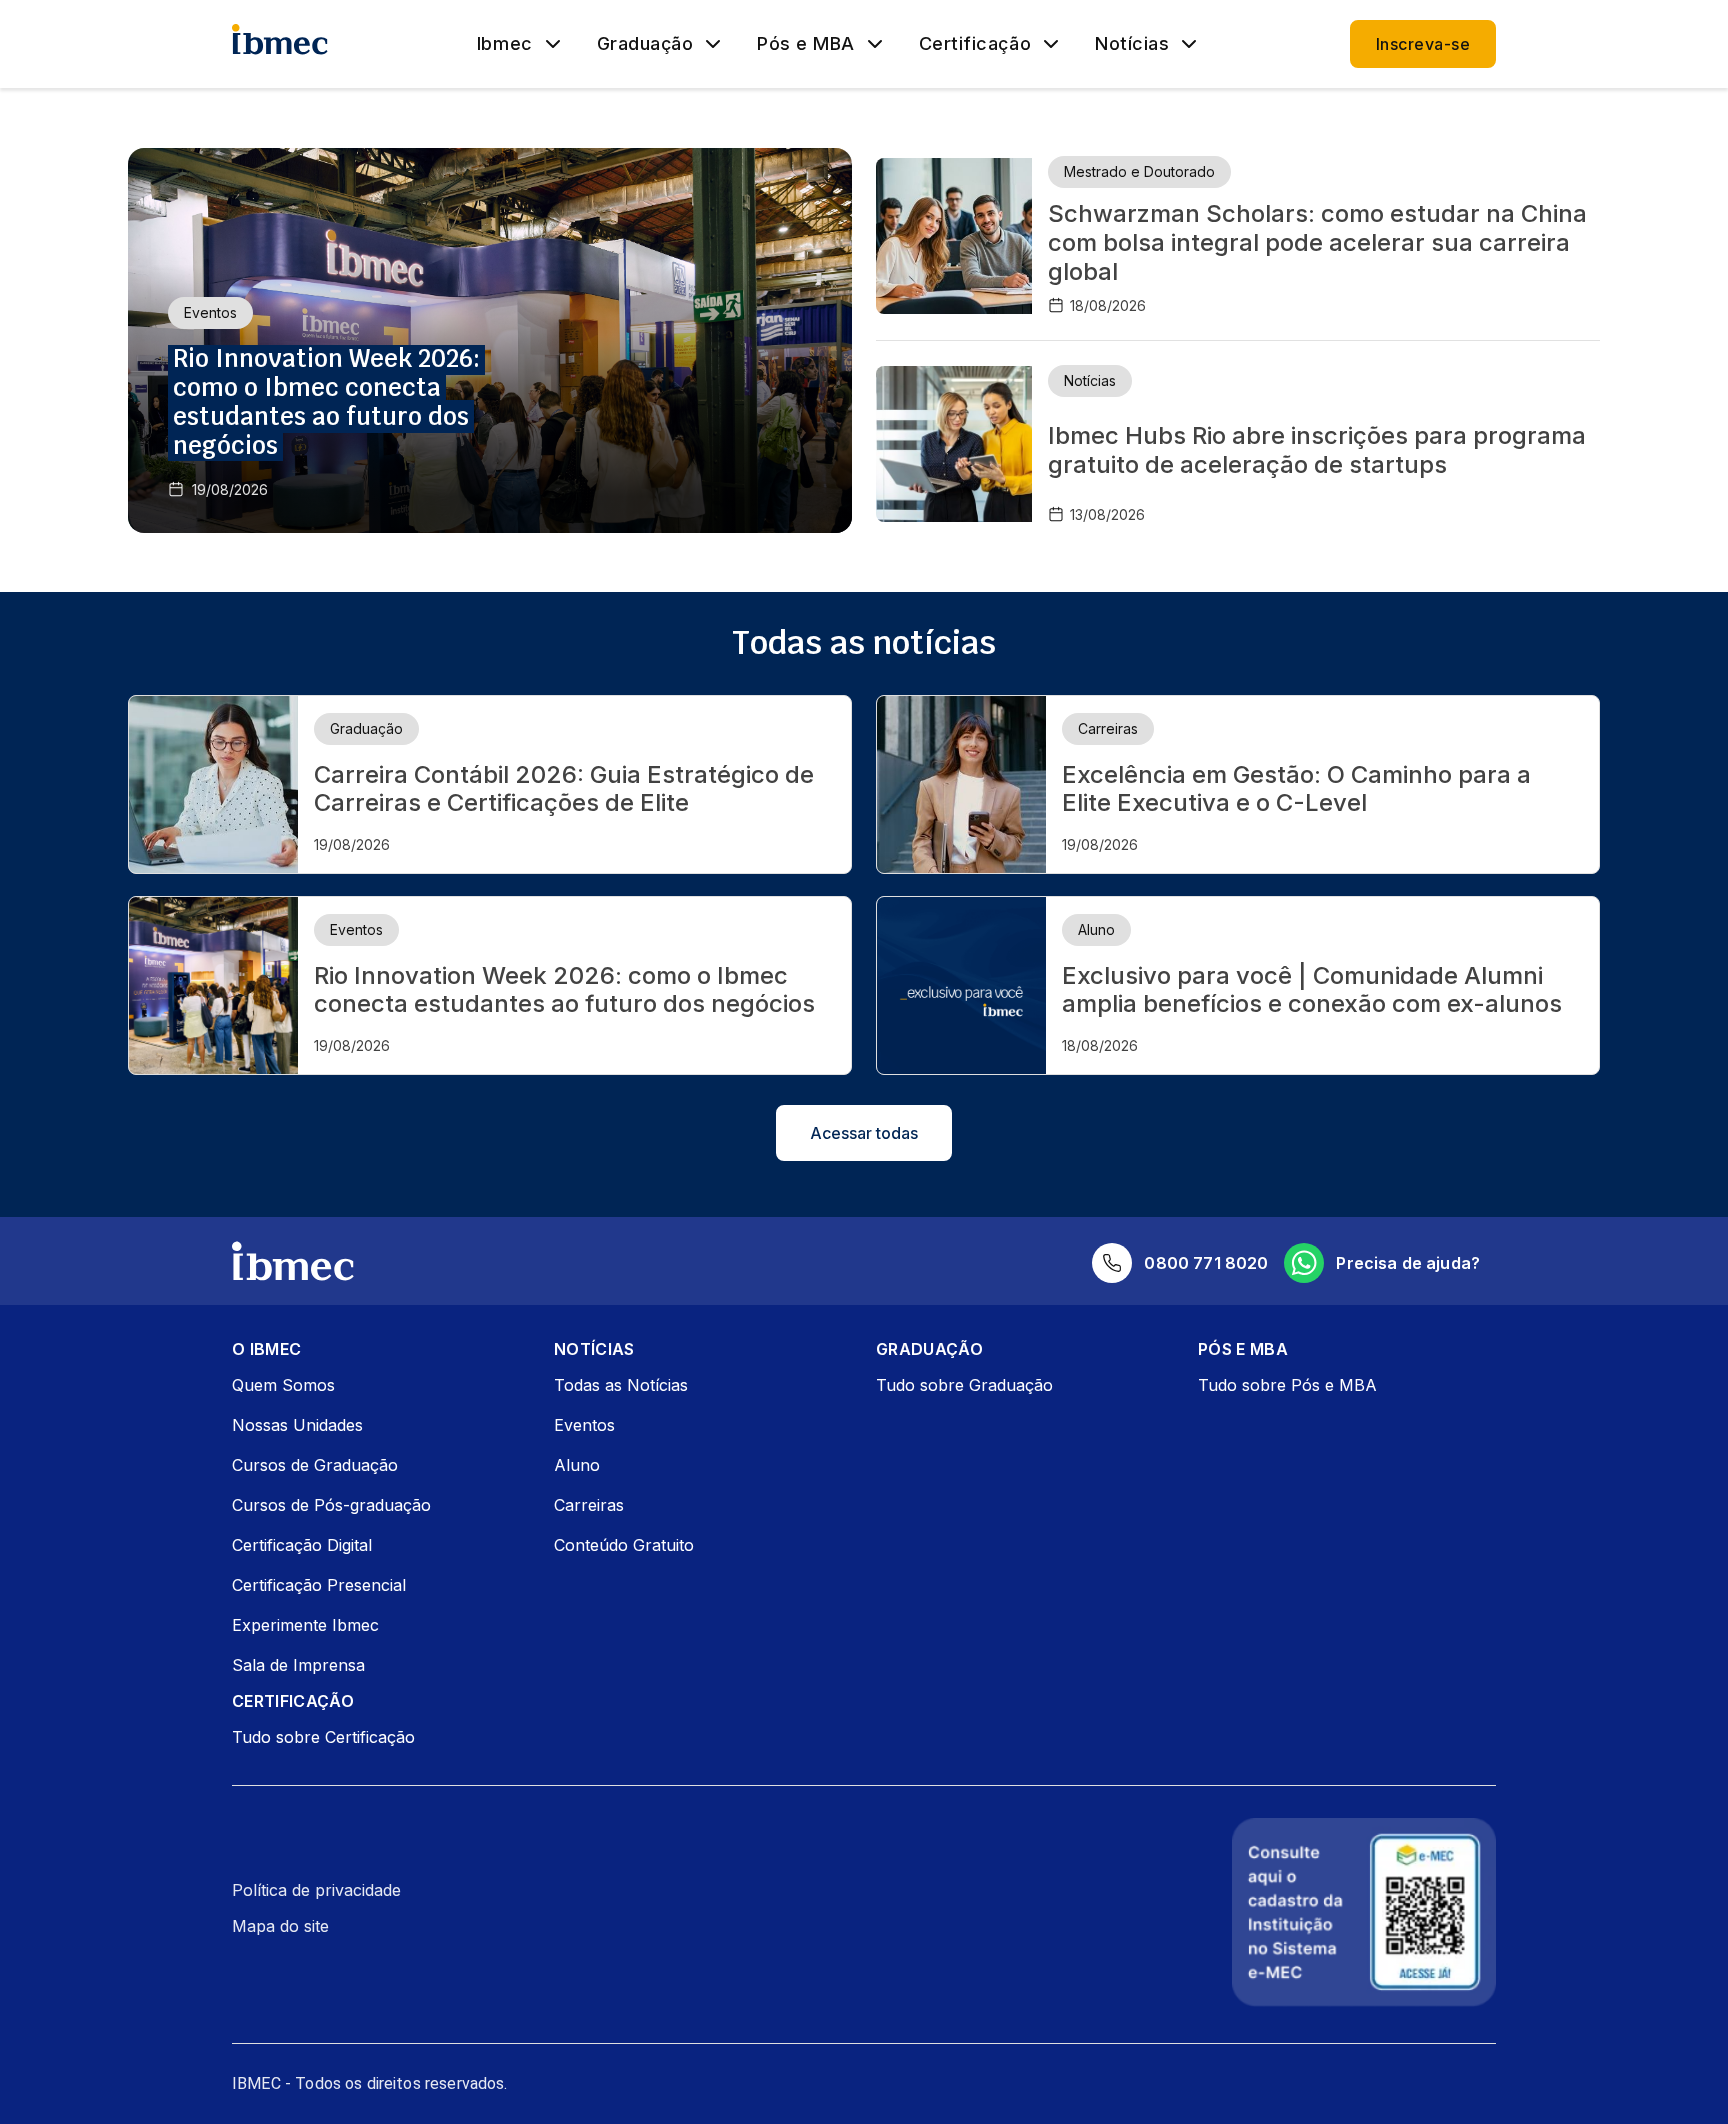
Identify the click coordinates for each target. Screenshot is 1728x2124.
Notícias (1132, 44)
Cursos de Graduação (315, 1465)
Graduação (645, 44)
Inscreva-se (1423, 44)
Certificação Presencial (319, 1585)
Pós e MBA (806, 44)
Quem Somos (283, 1385)
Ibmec (505, 44)
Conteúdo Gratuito (624, 1545)
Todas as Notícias (621, 1385)
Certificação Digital (302, 1545)
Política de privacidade (316, 1890)
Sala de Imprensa (298, 1665)
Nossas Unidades (297, 1425)
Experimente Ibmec (305, 1625)
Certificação (975, 44)
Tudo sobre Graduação (964, 1385)
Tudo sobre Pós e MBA (1287, 1385)
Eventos (584, 1425)
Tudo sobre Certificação (323, 1737)
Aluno (577, 1465)
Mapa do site (280, 1926)
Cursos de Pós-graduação (331, 1505)
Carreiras (589, 1505)
